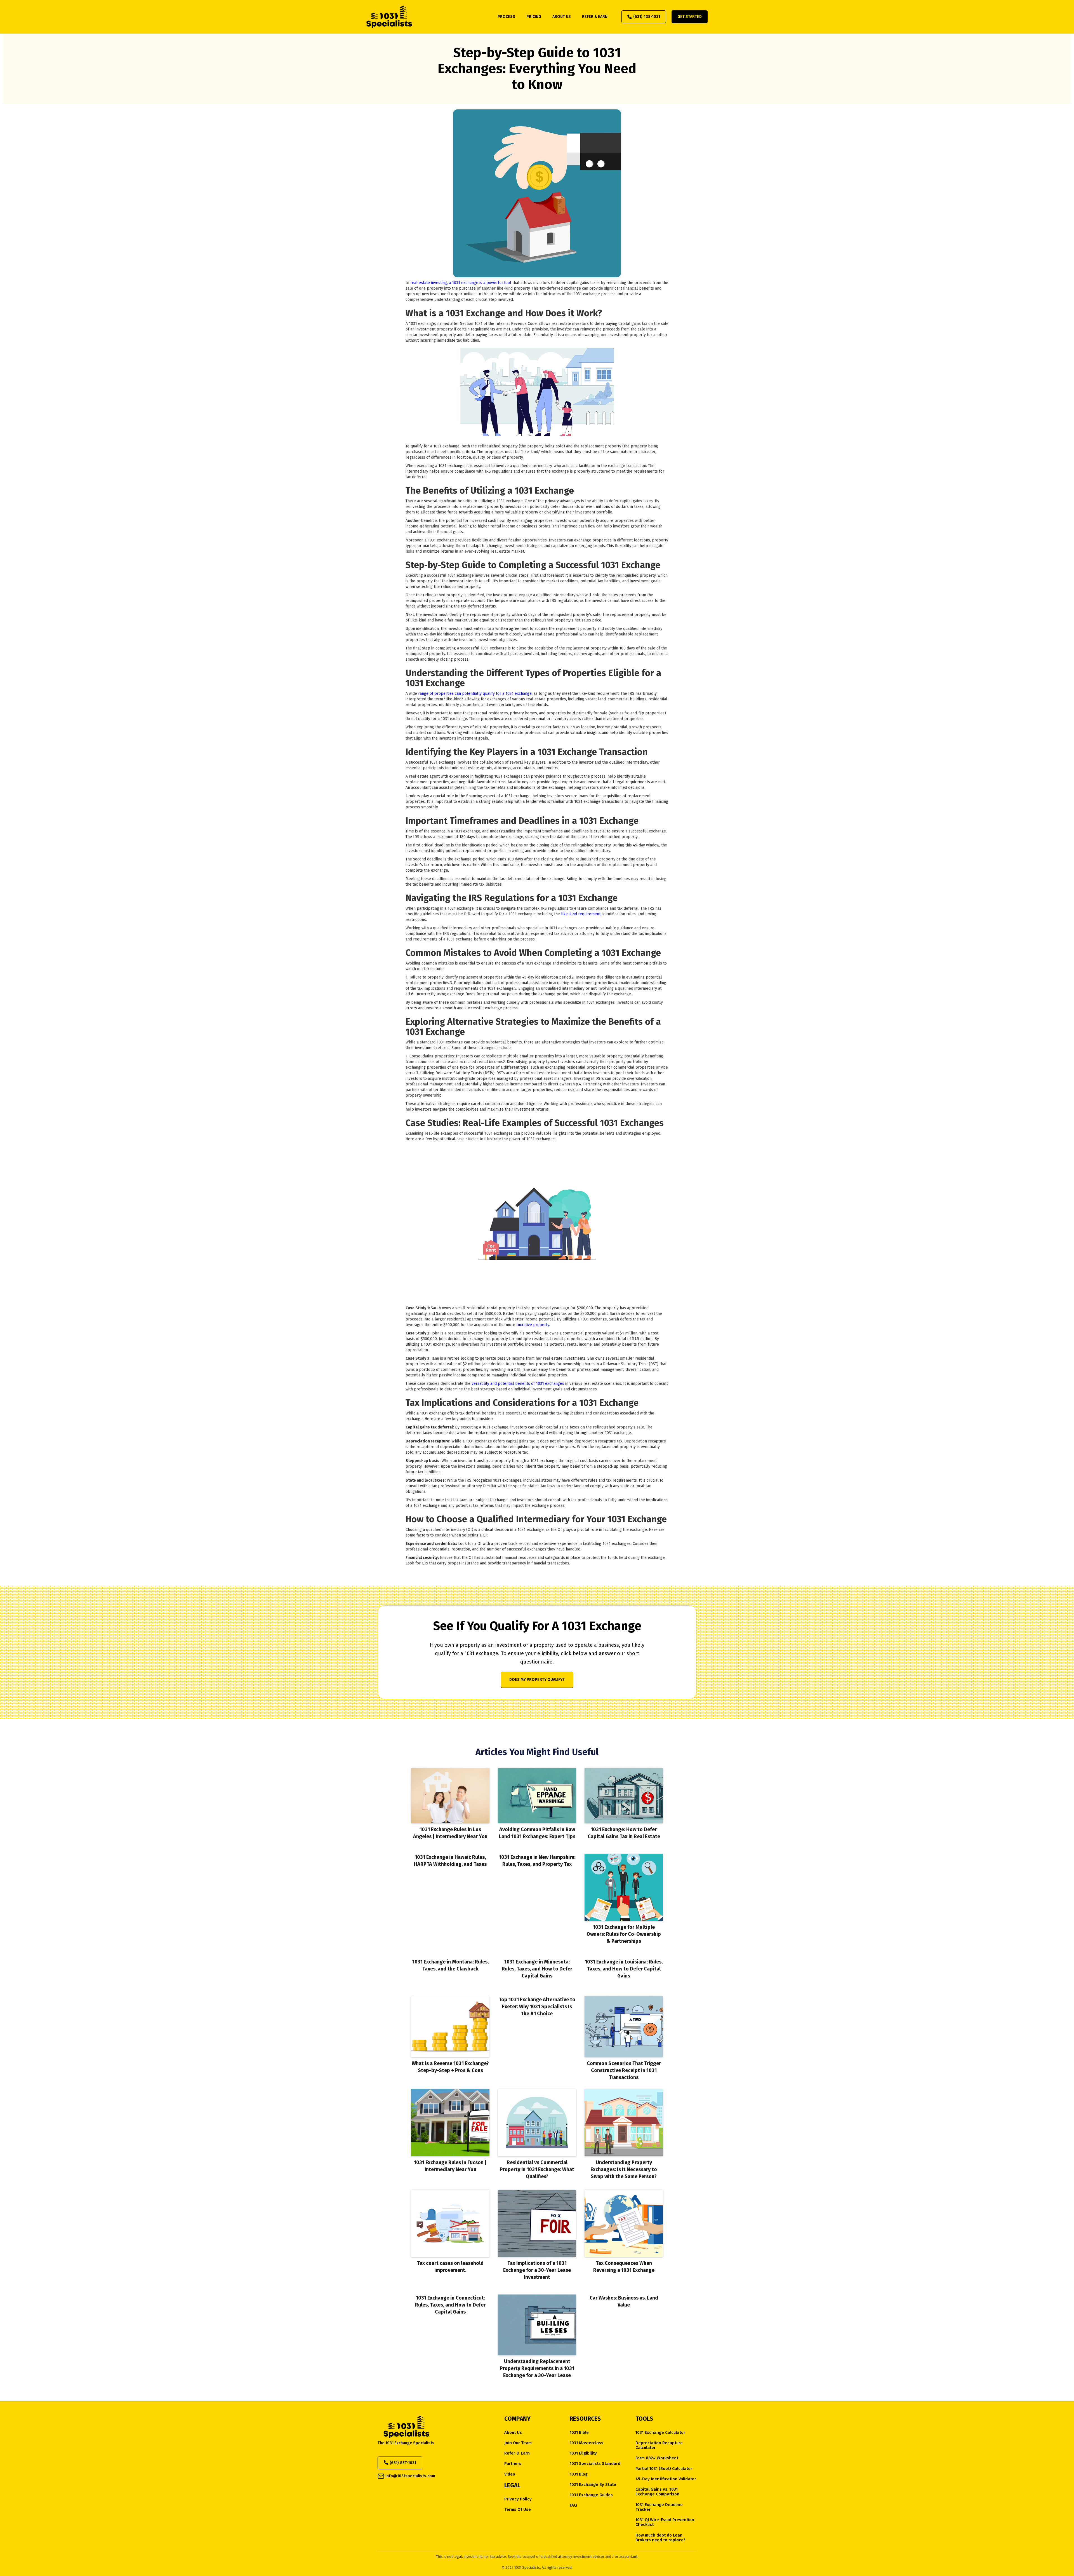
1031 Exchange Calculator (660, 2433)
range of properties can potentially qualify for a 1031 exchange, (475, 694)
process (506, 17)
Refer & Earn (517, 2453)
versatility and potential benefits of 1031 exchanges (518, 1384)
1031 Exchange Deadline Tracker (659, 2507)
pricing (534, 17)
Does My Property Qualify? (537, 1680)
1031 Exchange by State (593, 2485)
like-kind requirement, (582, 914)
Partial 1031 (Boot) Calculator (664, 2469)
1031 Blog (579, 2474)
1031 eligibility (583, 2453)
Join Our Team (518, 2443)
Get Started (690, 17)
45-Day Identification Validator (666, 2479)
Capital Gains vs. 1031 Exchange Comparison (657, 2492)
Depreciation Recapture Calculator (659, 2445)
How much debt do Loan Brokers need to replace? (660, 2538)
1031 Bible (579, 2433)
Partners (513, 2464)
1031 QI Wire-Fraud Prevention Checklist (665, 2522)
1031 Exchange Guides (591, 2495)
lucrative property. (533, 1325)
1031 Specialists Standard (595, 2464)
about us (562, 17)
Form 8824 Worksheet (657, 2458)
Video (510, 2474)
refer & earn (595, 17)
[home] (389, 17)
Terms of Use (518, 2510)
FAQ (573, 2505)
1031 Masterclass (587, 2443)
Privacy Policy (518, 2499)
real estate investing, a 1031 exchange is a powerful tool (461, 283)
